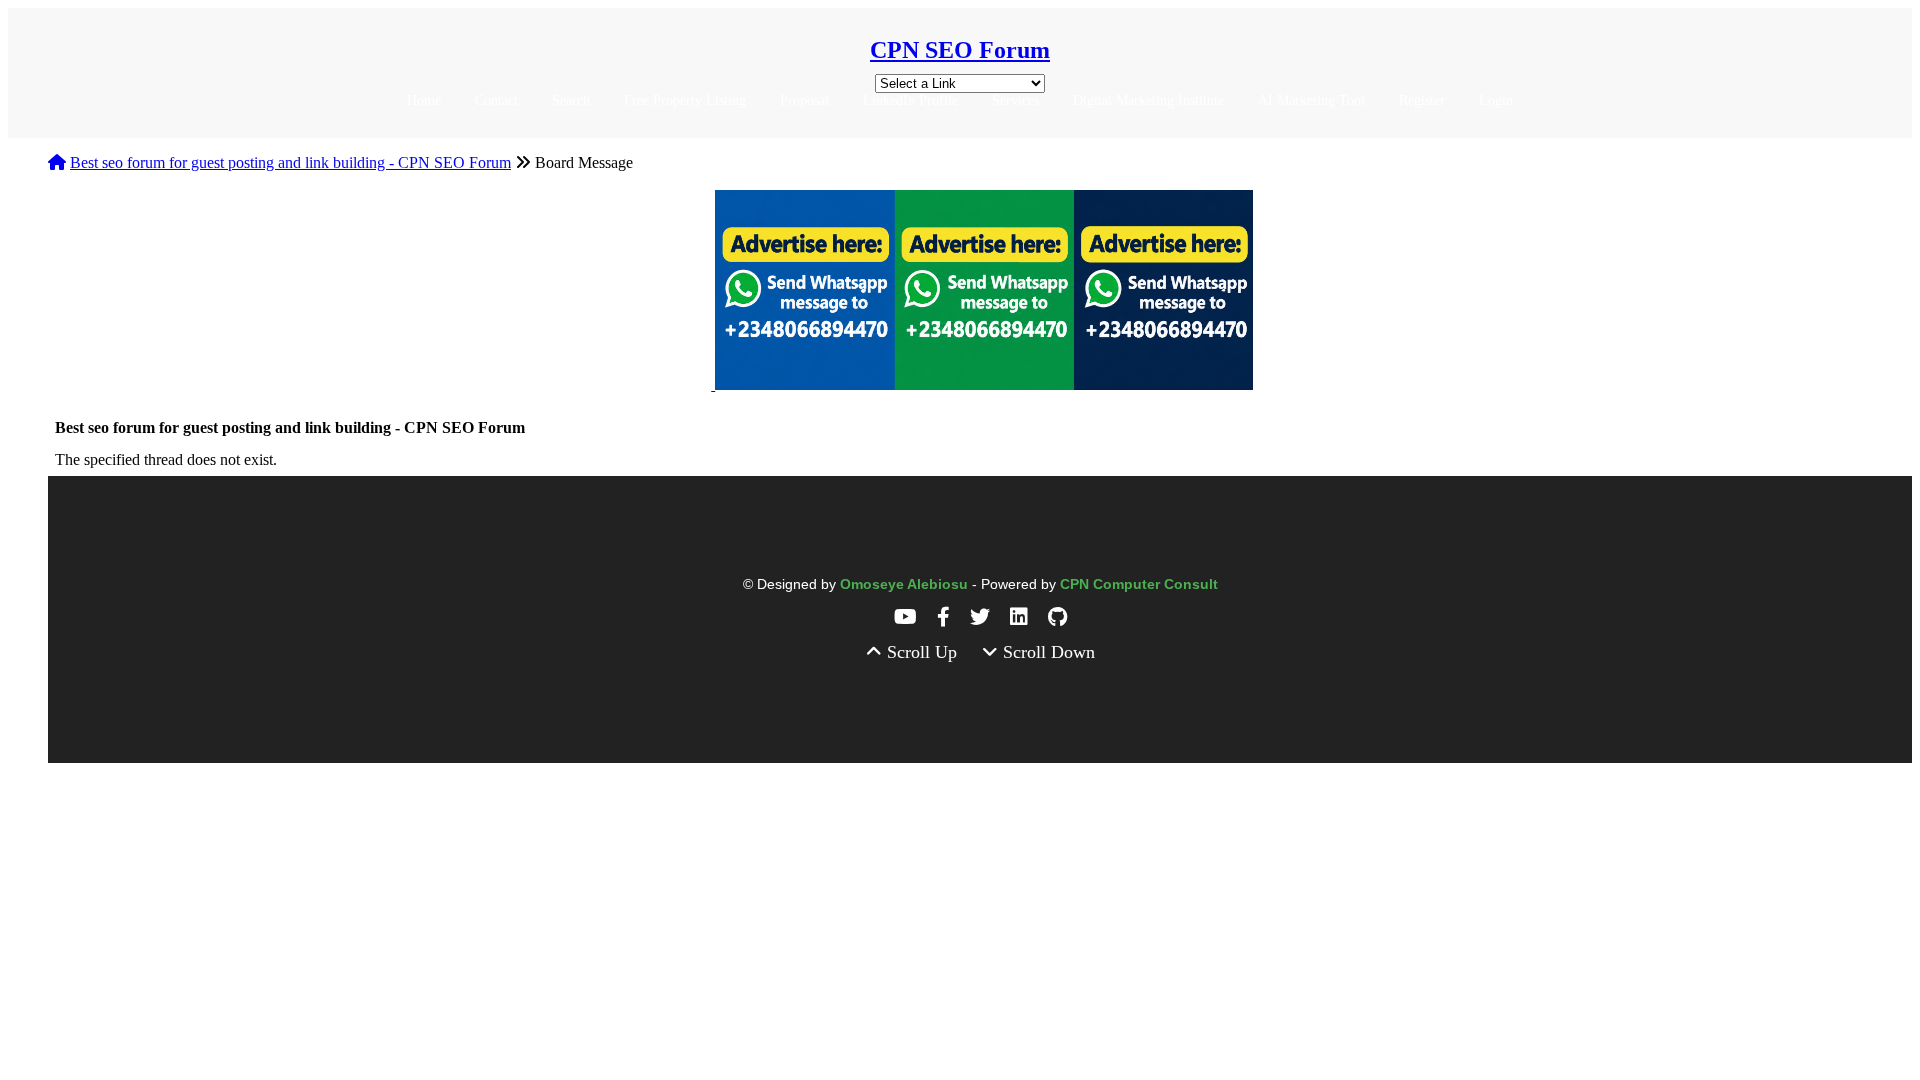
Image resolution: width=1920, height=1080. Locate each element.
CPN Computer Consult (1139, 584)
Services (1015, 100)
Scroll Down (1046, 652)
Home (424, 100)
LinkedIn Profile (910, 100)
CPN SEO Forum (960, 50)
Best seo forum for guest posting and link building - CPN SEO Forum (290, 162)
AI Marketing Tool (1311, 100)
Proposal (804, 100)
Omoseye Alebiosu (906, 584)
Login (1496, 100)
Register (1422, 100)
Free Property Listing (685, 100)
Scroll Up (922, 652)
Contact (496, 100)
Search (571, 100)
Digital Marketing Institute (1148, 100)
